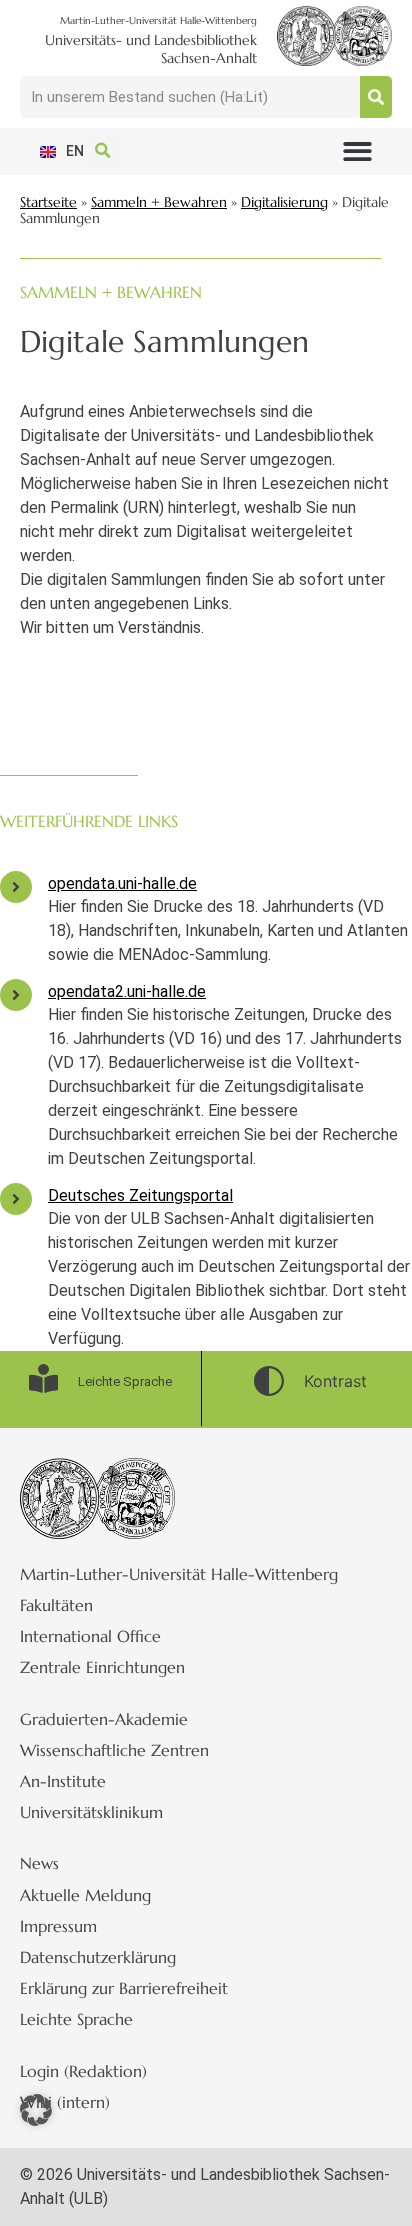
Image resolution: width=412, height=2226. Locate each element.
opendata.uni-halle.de (122, 883)
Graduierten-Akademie (104, 1719)
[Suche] (376, 97)
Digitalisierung (284, 202)
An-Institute (63, 1781)
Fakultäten (56, 1605)
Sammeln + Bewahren (159, 202)
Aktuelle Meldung (85, 1895)
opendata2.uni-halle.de (127, 991)
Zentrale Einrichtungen (102, 1667)
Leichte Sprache (76, 2019)
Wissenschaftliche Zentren (114, 1750)
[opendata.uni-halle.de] (16, 887)
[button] (357, 151)
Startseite (48, 202)
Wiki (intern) (65, 2102)
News (39, 1863)
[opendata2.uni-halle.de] (16, 995)
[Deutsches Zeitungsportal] (16, 1199)
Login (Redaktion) (83, 2071)
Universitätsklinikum (91, 1812)
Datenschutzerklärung (98, 1957)
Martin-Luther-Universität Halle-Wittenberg (179, 1574)
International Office (90, 1636)
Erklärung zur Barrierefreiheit (124, 1988)
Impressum (58, 1926)
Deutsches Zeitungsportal (140, 1195)
